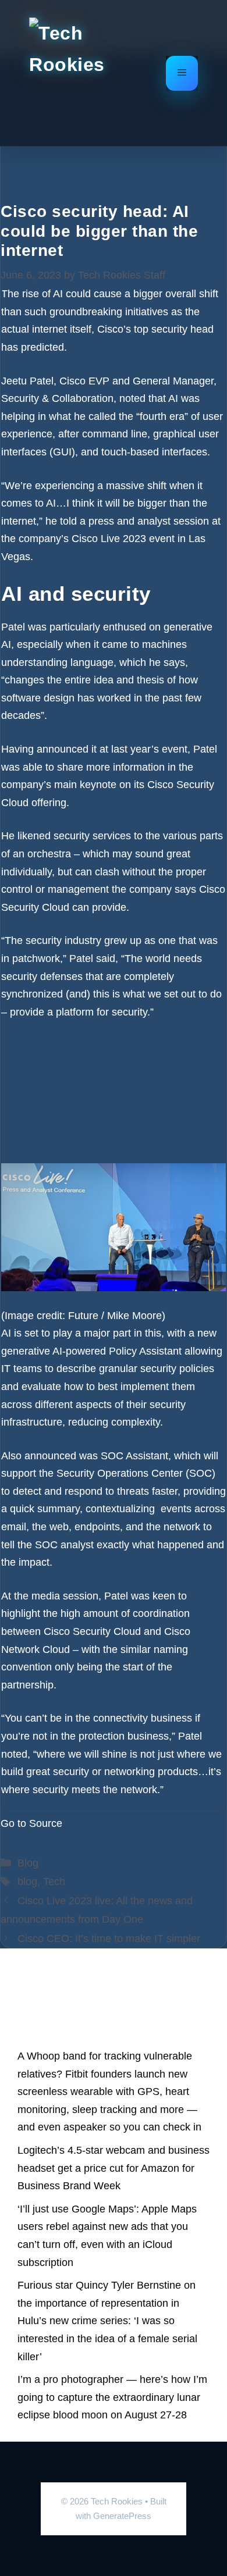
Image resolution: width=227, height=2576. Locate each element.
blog (27, 1882)
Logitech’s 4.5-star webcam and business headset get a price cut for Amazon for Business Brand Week (114, 2168)
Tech (54, 1882)
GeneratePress (122, 2516)
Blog (28, 1863)
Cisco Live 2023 (109, 539)
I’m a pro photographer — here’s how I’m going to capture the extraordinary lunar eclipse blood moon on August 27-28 (112, 2397)
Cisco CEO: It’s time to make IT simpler (109, 1939)
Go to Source (31, 1823)
